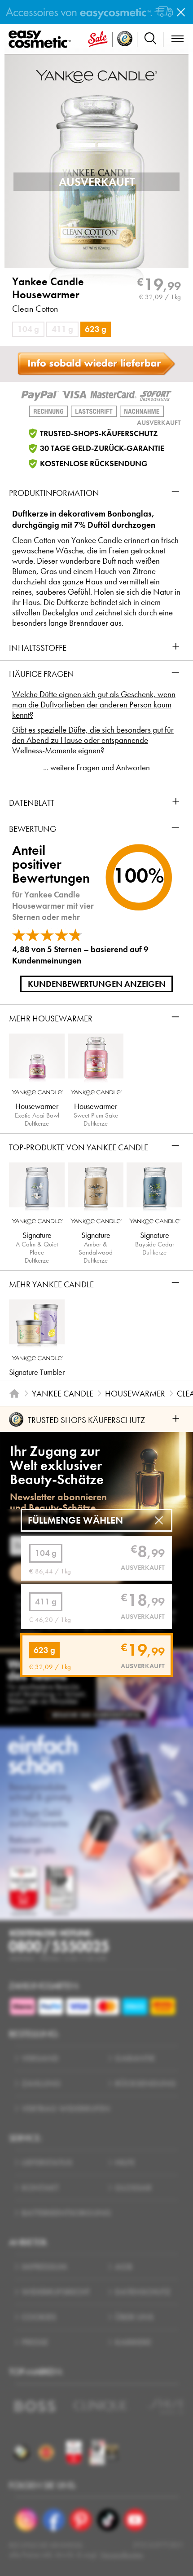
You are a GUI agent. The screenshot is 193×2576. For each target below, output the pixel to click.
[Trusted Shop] (125, 39)
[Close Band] (181, 12)
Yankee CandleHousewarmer (48, 288)
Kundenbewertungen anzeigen (97, 984)
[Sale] (98, 39)
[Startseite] (14, 1394)
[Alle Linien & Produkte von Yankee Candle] (96, 75)
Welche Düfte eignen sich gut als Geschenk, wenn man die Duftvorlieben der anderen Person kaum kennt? (94, 705)
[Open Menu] (42, 40)
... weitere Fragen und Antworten (96, 767)
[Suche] (150, 39)
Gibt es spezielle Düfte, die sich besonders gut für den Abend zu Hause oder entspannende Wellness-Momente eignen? (93, 740)
